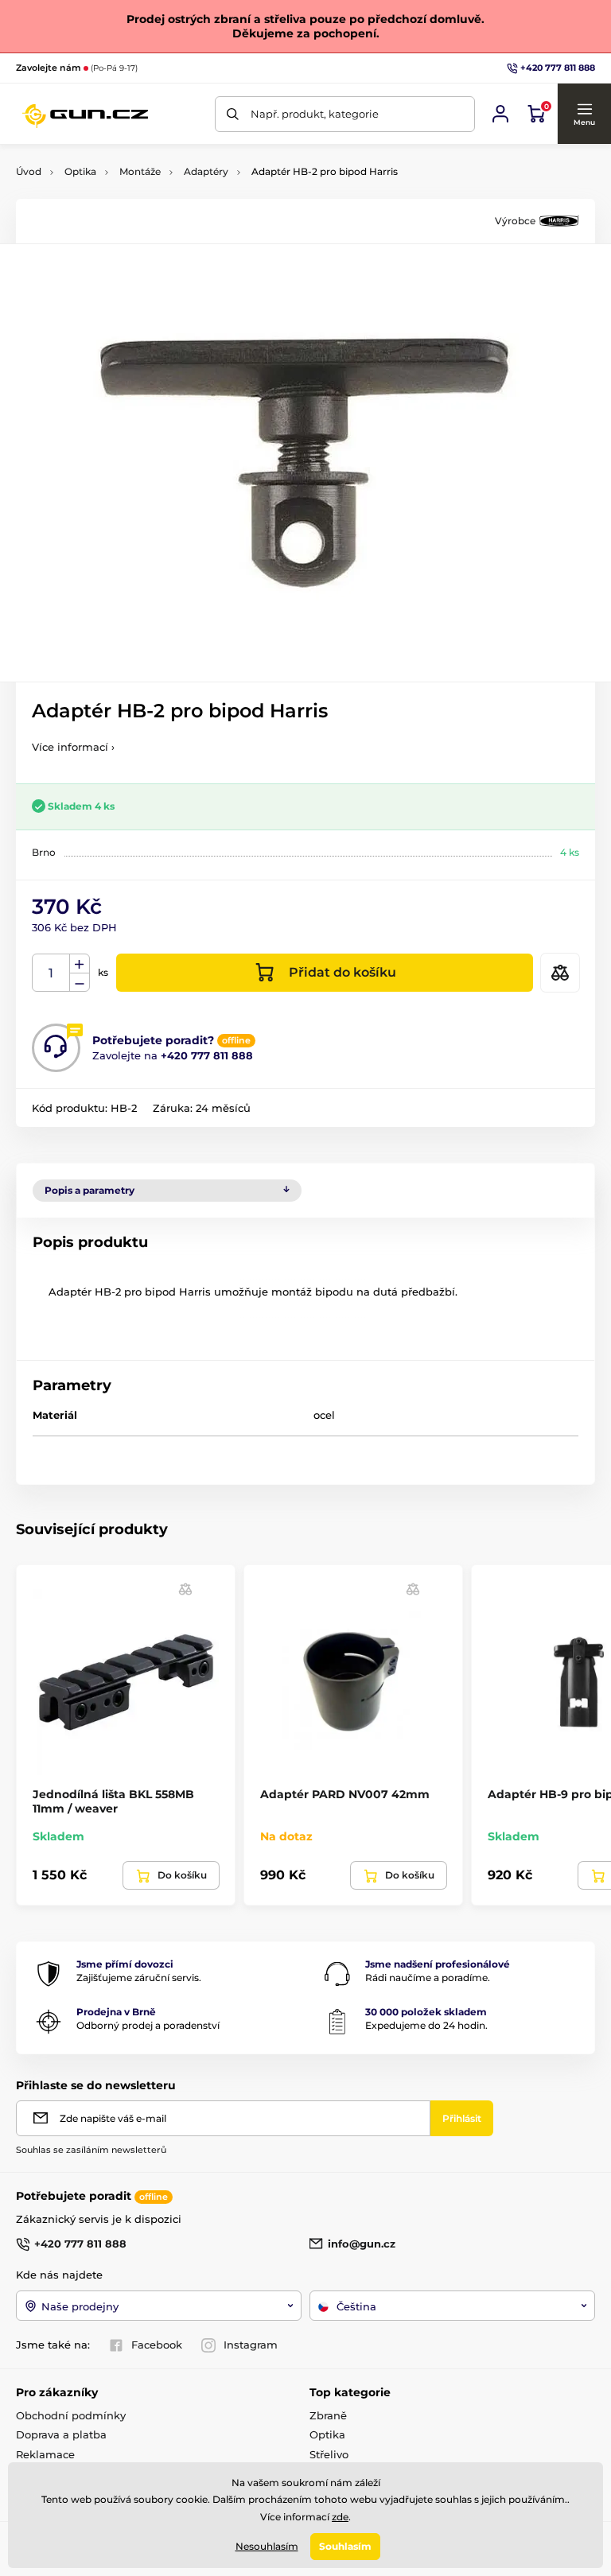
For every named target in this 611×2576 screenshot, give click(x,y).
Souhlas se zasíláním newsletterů (91, 2150)
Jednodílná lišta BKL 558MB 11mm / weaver (113, 1801)
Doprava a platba (61, 2434)
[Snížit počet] (80, 983)
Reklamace (45, 2454)
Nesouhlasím (267, 2546)
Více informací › (73, 747)
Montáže (140, 171)
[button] (584, 114)
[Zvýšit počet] (80, 964)
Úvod (29, 171)
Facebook (157, 2345)
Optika (80, 171)
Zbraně (328, 2415)
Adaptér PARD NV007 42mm (345, 1794)
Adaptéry (206, 171)
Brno (44, 852)
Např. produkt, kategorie (315, 114)
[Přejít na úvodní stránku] (85, 114)
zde (340, 2517)
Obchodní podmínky (71, 2415)
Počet (51, 973)
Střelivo (329, 2454)
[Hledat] (233, 114)
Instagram (251, 2345)
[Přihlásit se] (500, 114)
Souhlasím (345, 2546)
